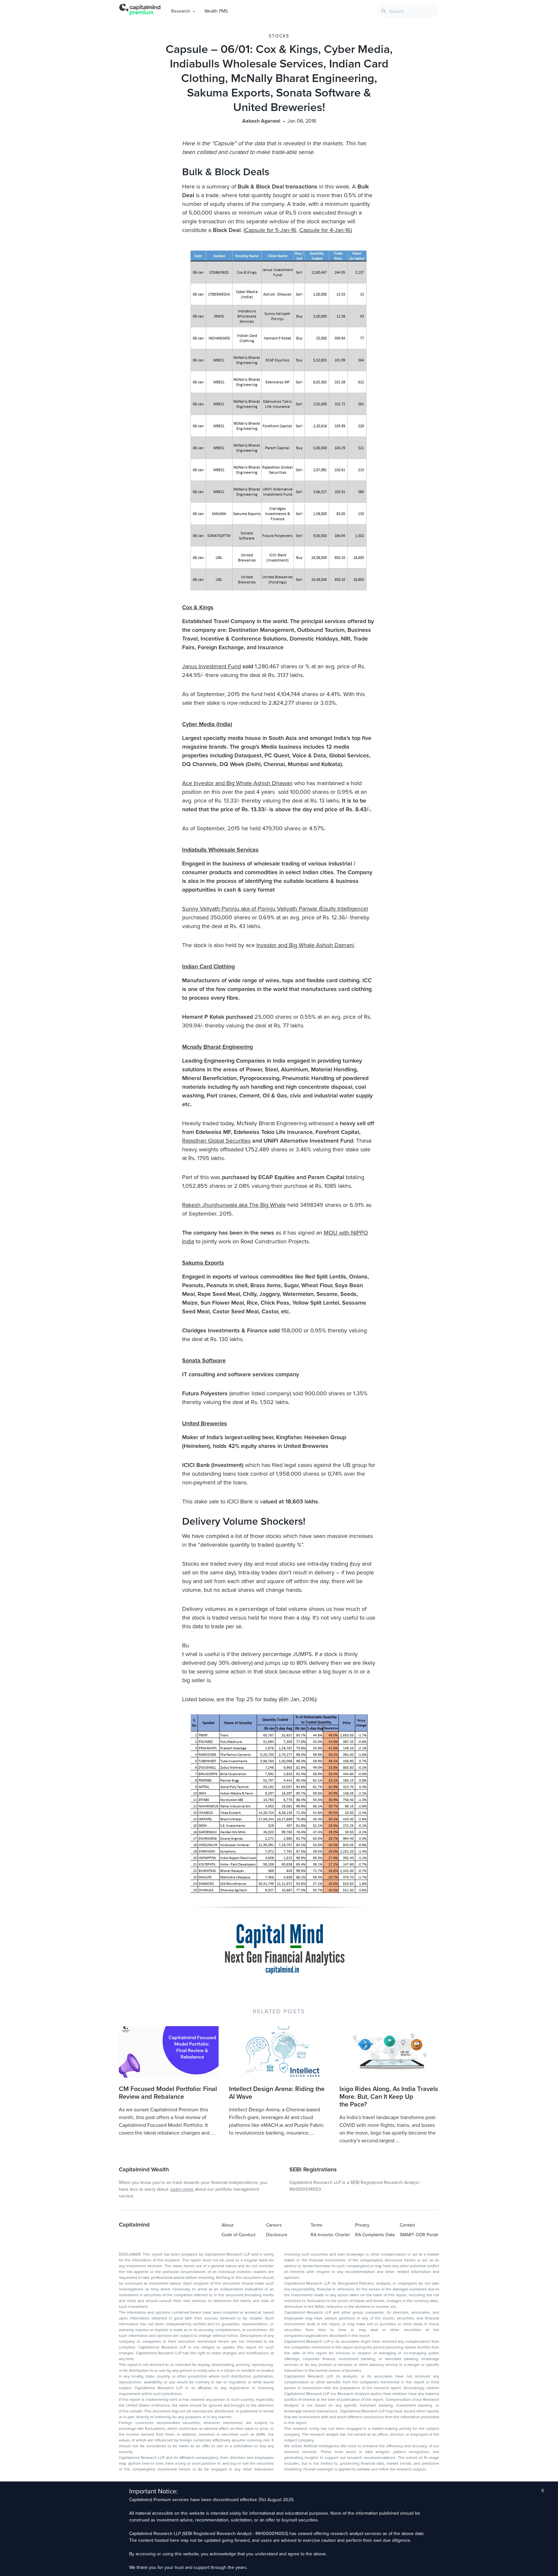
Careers (274, 2225)
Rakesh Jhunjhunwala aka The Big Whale (234, 1205)
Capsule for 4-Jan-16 (325, 230)
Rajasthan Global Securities (216, 1141)
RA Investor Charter (330, 2235)
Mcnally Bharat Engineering (217, 1047)
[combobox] (408, 11)
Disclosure (277, 2235)
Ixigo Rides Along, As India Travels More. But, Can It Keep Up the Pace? (389, 2097)
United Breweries (205, 1423)
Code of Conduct (238, 2235)
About (227, 2225)
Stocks (279, 36)
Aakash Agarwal (261, 121)
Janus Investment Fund (212, 666)
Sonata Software (204, 1360)
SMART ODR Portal (419, 2235)
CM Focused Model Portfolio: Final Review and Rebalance (168, 2093)
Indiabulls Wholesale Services (220, 850)
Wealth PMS (216, 11)
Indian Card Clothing (208, 966)
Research (181, 11)
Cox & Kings (198, 607)
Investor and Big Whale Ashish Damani (305, 945)
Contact (407, 2225)
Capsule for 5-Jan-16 (271, 230)
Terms (317, 2225)
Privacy (362, 2225)
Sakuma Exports (203, 1263)
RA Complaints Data (375, 2235)
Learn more (182, 2189)
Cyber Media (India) (207, 724)
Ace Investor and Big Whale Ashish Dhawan (237, 783)
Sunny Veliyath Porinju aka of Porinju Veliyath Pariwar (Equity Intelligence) (275, 909)
